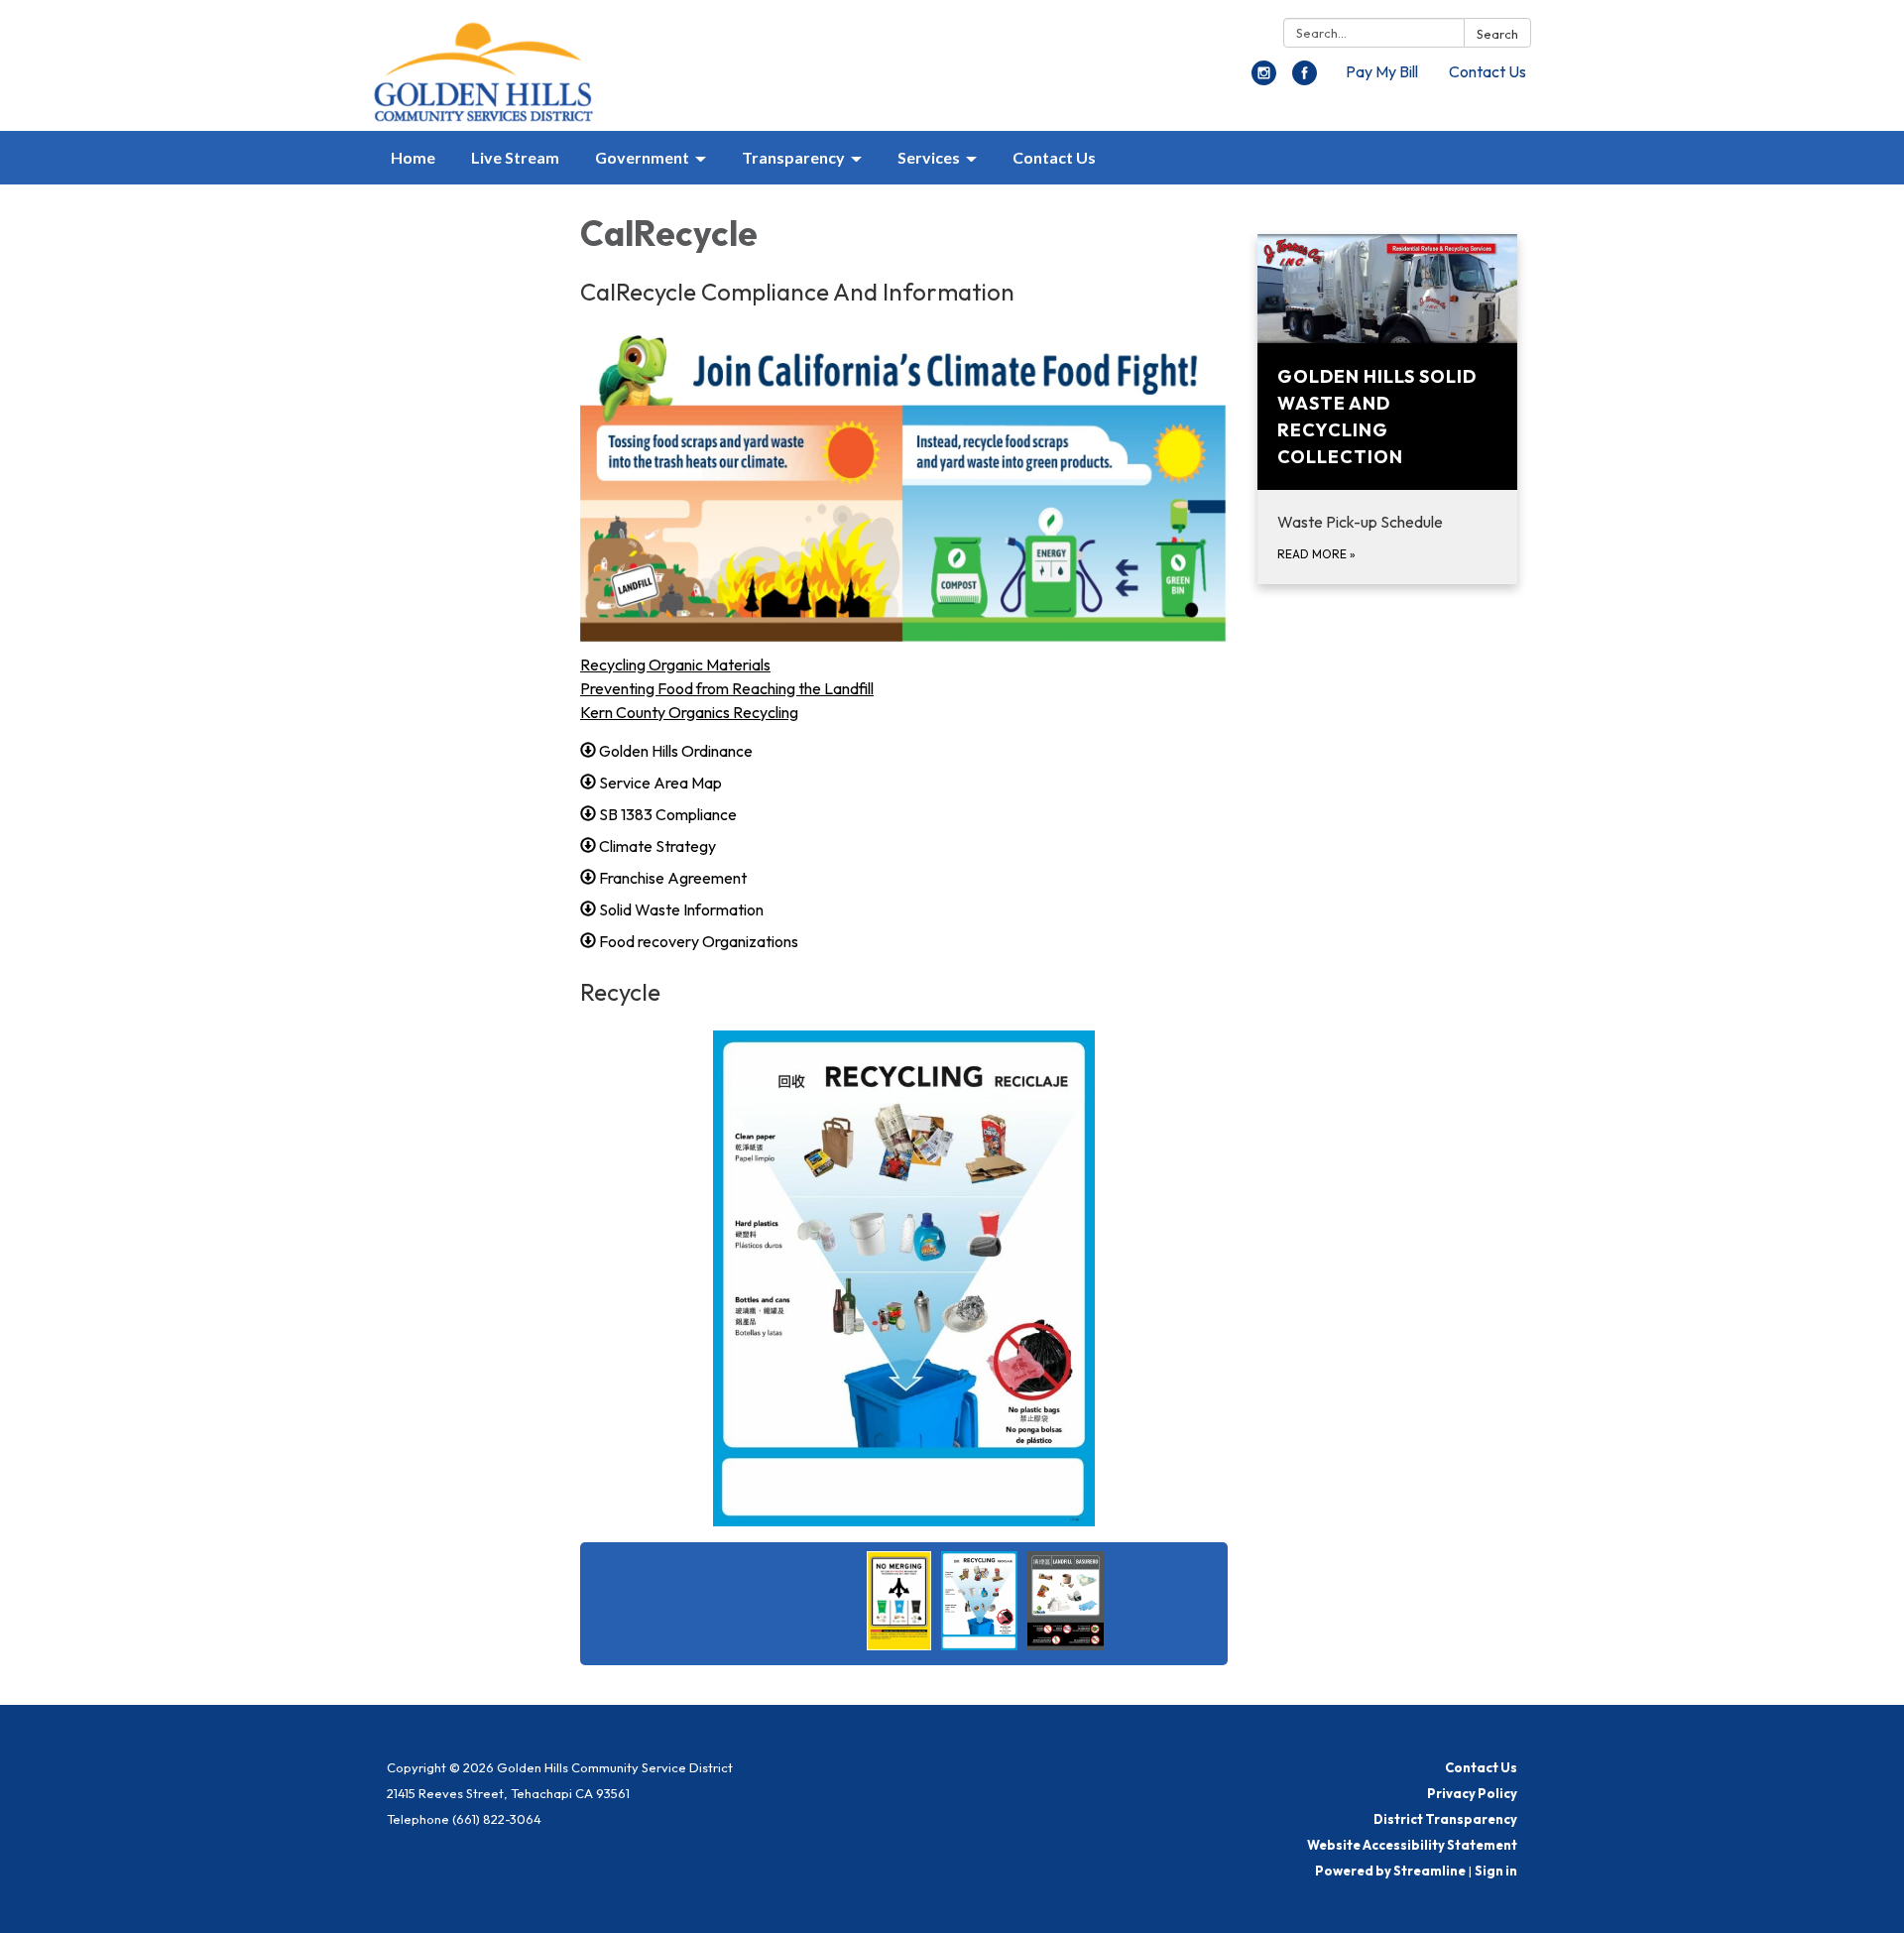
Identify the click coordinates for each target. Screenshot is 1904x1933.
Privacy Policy (1472, 1793)
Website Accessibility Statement (1412, 1845)
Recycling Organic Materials (675, 664)
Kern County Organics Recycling (689, 712)
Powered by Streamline (1390, 1871)
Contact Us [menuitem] (1054, 157)
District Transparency (1445, 1819)
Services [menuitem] (929, 157)
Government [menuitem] (642, 157)
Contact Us (1487, 71)
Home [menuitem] (413, 157)
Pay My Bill (1382, 71)
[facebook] (1305, 79)
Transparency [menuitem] (793, 157)
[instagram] (1264, 79)
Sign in (1496, 1871)
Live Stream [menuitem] (515, 157)
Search (1497, 34)
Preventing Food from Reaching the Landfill (727, 688)
